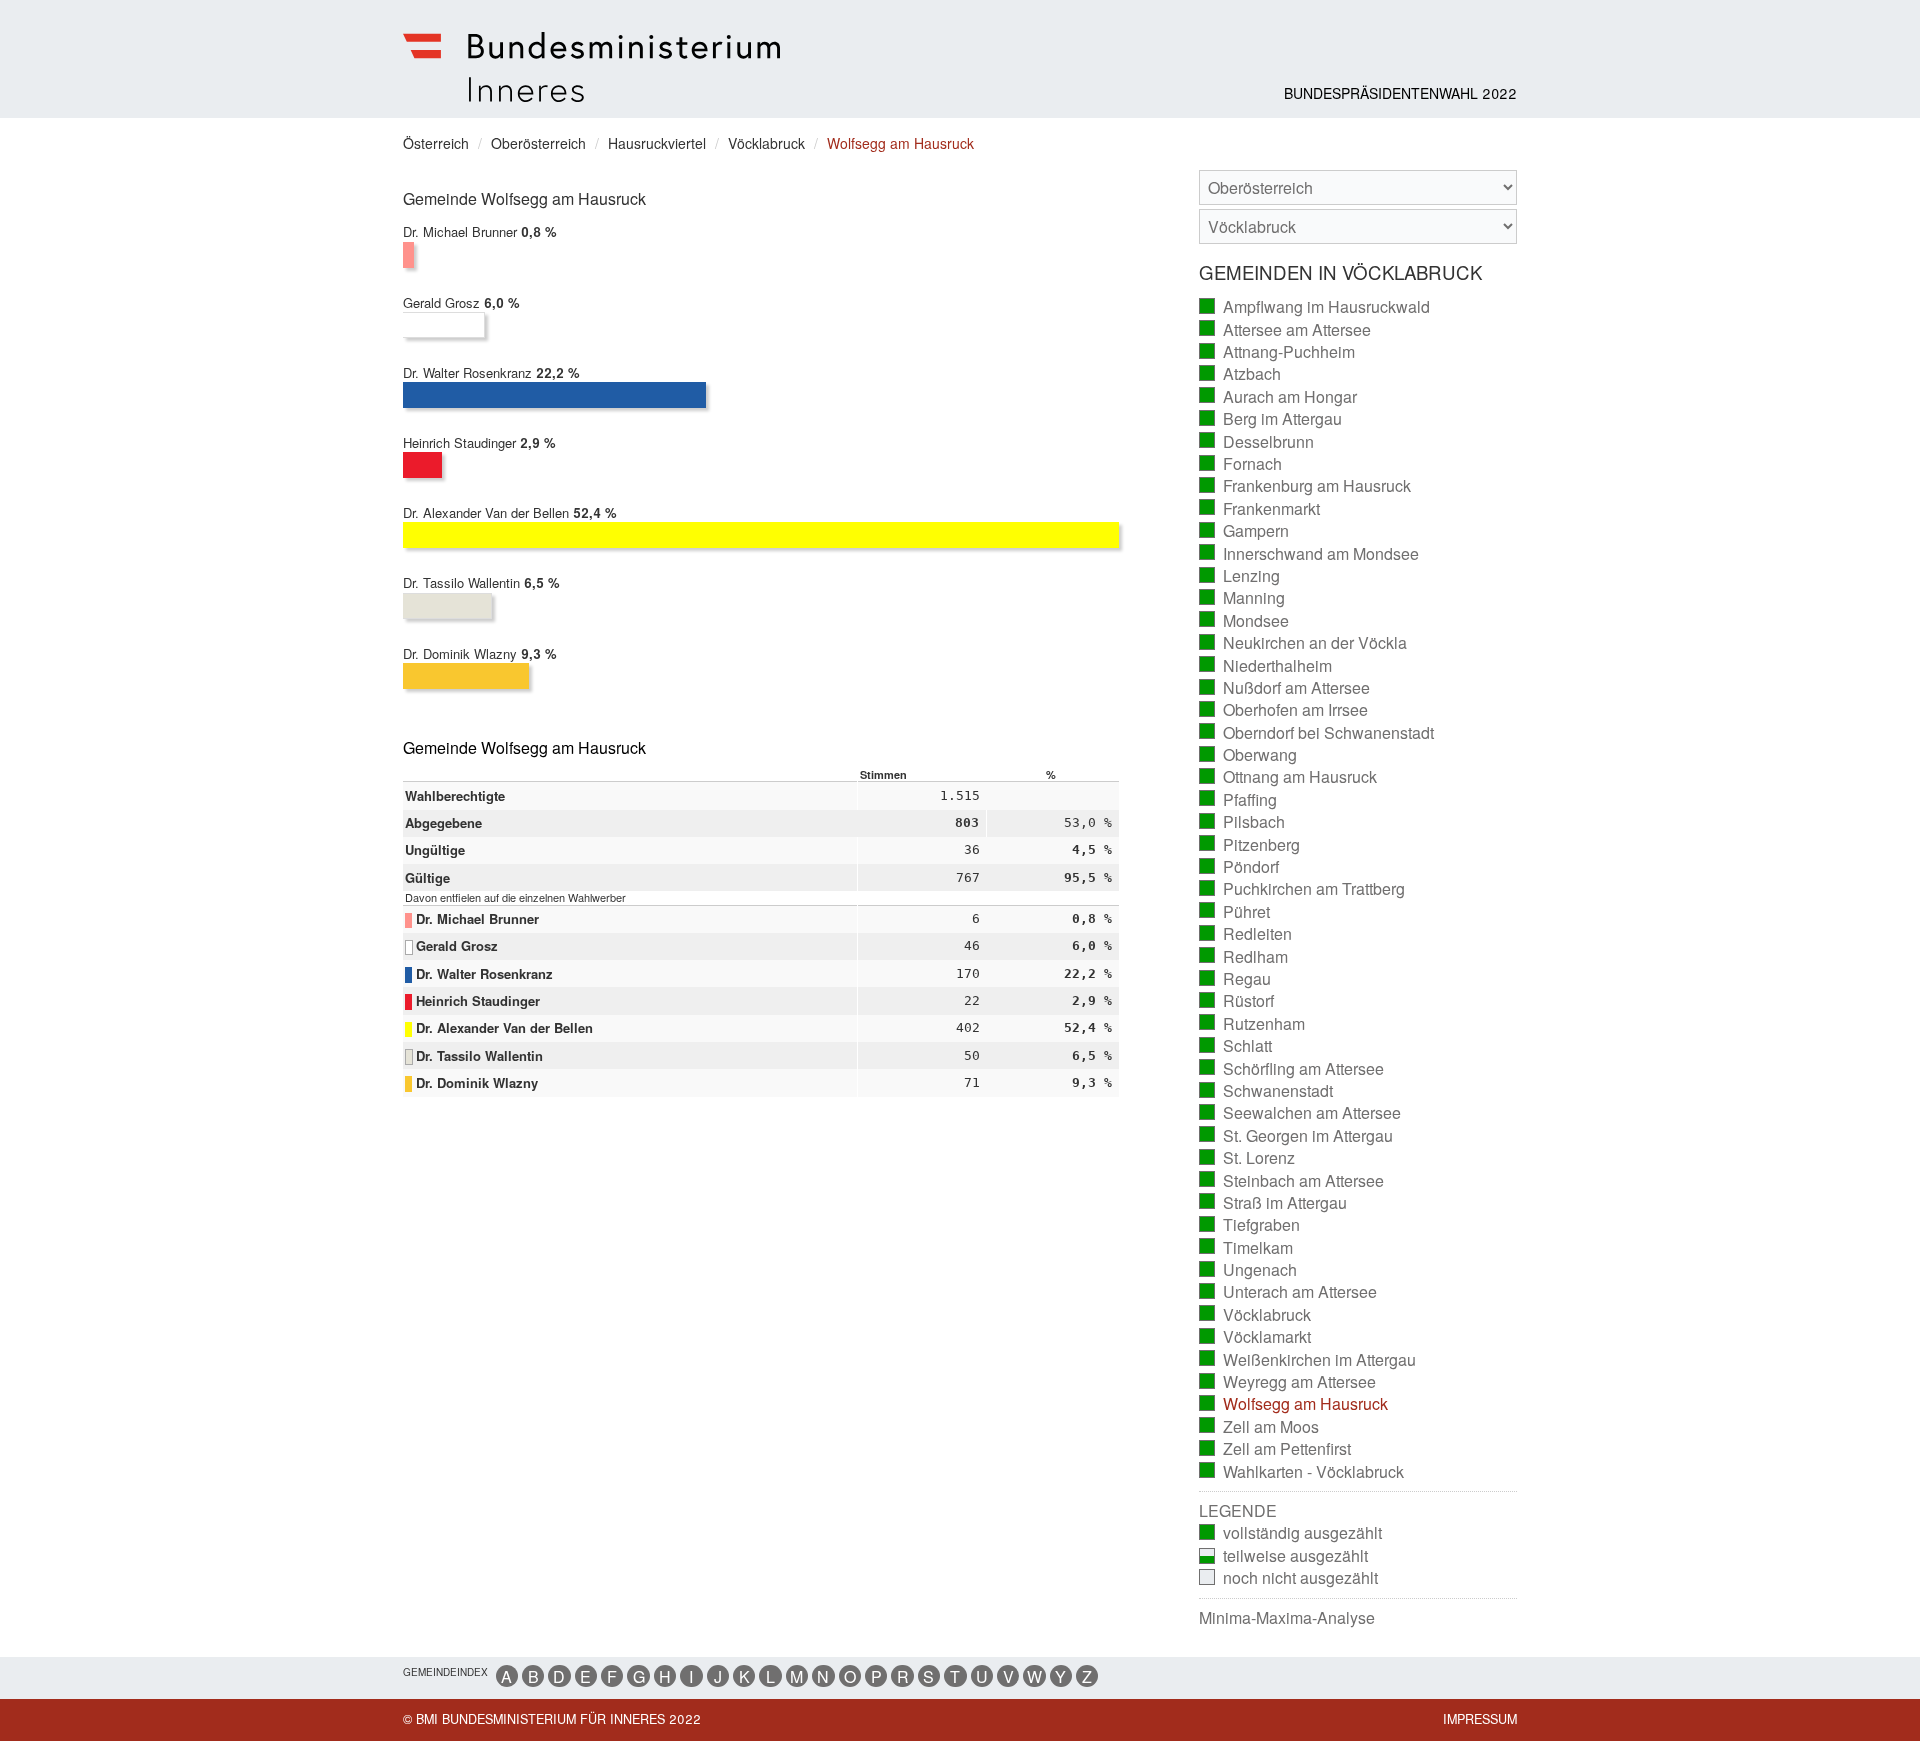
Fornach (1241, 464)
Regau (1235, 979)
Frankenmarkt (1260, 509)
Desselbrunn (1257, 442)
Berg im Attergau (1271, 419)
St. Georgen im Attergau (1296, 1136)
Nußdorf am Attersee (1285, 688)
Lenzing (1240, 576)
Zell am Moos (1259, 1427)
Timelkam (1246, 1248)
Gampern (1244, 531)
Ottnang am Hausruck (1288, 777)
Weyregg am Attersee (1288, 1382)
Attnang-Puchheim (1277, 352)
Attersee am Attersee (1285, 330)
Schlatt (1236, 1046)
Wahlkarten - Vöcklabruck (1302, 1472)
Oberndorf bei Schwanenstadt (1317, 733)
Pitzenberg (1250, 845)
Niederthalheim (1266, 666)
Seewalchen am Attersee (1300, 1113)
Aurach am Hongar (1278, 397)
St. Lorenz (1247, 1158)
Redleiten (1246, 934)
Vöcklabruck (1255, 1315)
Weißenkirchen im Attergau (1308, 1360)
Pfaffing (1238, 800)
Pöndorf (1239, 867)
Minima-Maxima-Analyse (1287, 1618)
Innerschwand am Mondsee (1309, 554)
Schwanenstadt (1266, 1091)
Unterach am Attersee (1288, 1292)
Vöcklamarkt (1255, 1337)
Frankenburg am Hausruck (1305, 486)
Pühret (1235, 912)
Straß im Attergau (1273, 1203)
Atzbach (1240, 374)
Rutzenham (1252, 1024)
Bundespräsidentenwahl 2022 (1400, 93)
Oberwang (1248, 755)
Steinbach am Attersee (1292, 1181)
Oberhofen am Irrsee (1284, 710)
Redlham (1244, 957)
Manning (1242, 598)
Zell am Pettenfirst (1275, 1449)
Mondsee (1244, 621)
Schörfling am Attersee (1292, 1069)
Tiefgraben (1250, 1225)
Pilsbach (1242, 822)
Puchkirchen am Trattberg (1302, 889)
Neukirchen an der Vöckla (1303, 643)
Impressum (1480, 1719)
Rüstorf (1237, 1001)
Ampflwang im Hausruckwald (1315, 307)
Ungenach (1248, 1270)
